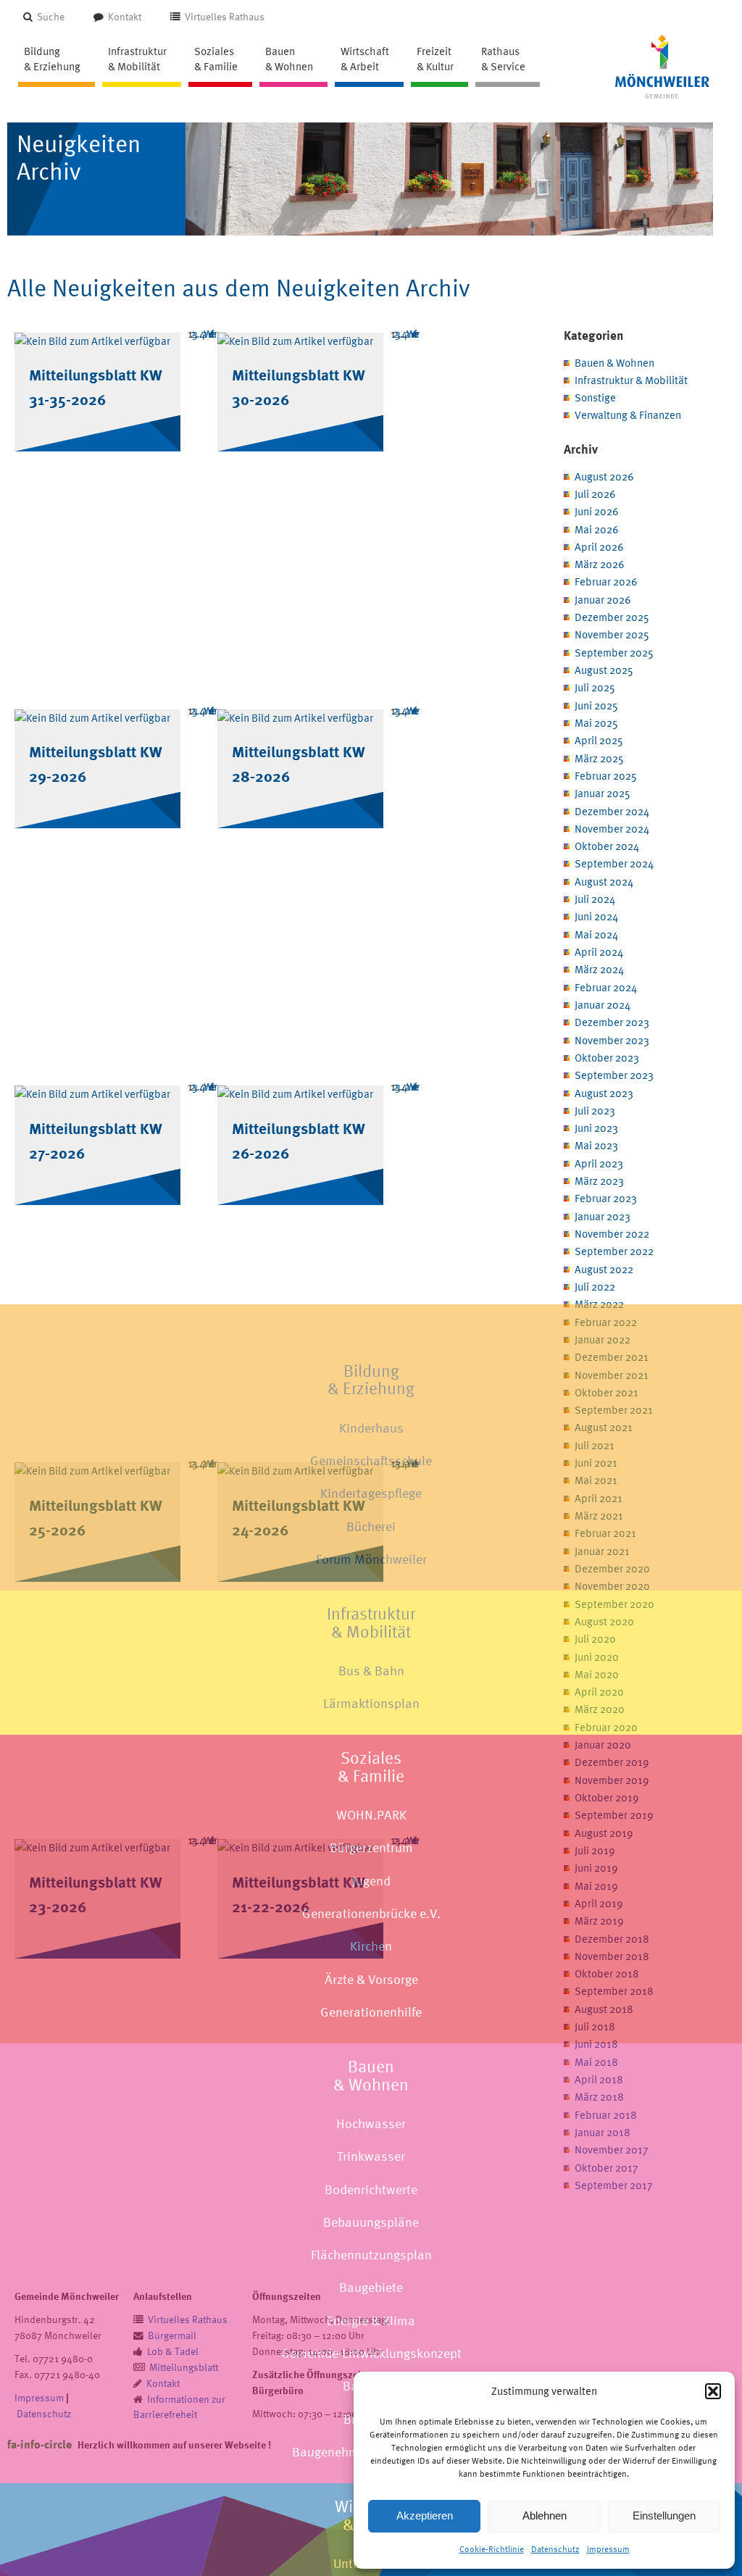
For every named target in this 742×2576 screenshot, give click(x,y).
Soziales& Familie (371, 1767)
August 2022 (604, 1269)
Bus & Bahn (371, 1671)
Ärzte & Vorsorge (371, 1979)
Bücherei (371, 1526)
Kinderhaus (371, 1428)
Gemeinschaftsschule (371, 1460)
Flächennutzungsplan (371, 2255)
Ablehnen (545, 2515)
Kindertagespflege (371, 1493)
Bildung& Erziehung (371, 1380)
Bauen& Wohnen (371, 2075)
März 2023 (599, 1181)
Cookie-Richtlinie (492, 2549)
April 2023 (599, 1163)
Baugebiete (371, 2287)
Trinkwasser (371, 2156)
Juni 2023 (596, 1128)
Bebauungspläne (371, 2222)
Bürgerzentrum (371, 1847)
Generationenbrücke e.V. (371, 1913)
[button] (713, 2391)
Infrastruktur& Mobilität (371, 1622)
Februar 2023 (606, 1198)
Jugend (371, 1881)
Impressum (608, 2549)
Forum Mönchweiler (371, 1559)
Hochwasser (371, 2123)
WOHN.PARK (371, 1815)
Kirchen (371, 1946)
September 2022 (614, 1251)
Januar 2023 (603, 1216)
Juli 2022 (595, 1287)
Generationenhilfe (371, 2012)
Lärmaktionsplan (371, 1703)
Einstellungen (664, 2515)
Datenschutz (555, 2549)
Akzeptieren (425, 2515)
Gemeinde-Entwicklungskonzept (371, 2353)
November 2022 (612, 1234)
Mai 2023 (596, 1145)
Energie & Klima (371, 2321)
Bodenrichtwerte (371, 2189)
